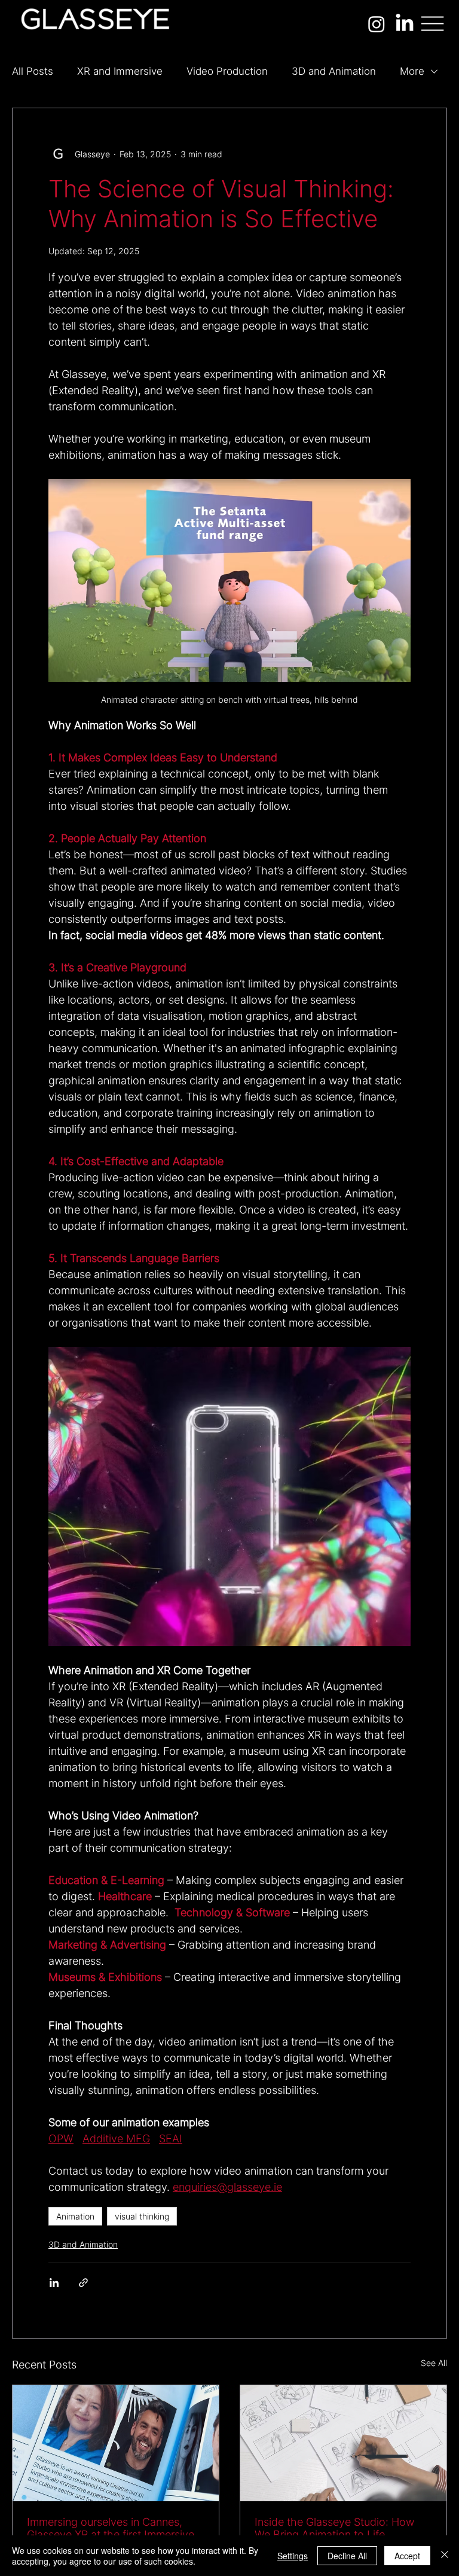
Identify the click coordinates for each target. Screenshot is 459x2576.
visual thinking (142, 2216)
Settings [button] (293, 2556)
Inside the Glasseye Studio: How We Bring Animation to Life (334, 2528)
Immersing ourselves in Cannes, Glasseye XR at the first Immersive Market (111, 2528)
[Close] (445, 2556)
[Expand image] (229, 1496)
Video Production (227, 71)
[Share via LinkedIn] (54, 2283)
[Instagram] (377, 24)
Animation (75, 2216)
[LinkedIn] (405, 24)
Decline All (347, 2556)
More (412, 71)
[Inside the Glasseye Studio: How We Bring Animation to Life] (343, 2443)
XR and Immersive (120, 71)
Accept (407, 2556)
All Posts (33, 71)
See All (434, 2363)
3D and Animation (334, 71)
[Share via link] (83, 2283)
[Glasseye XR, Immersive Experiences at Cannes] (116, 2443)
